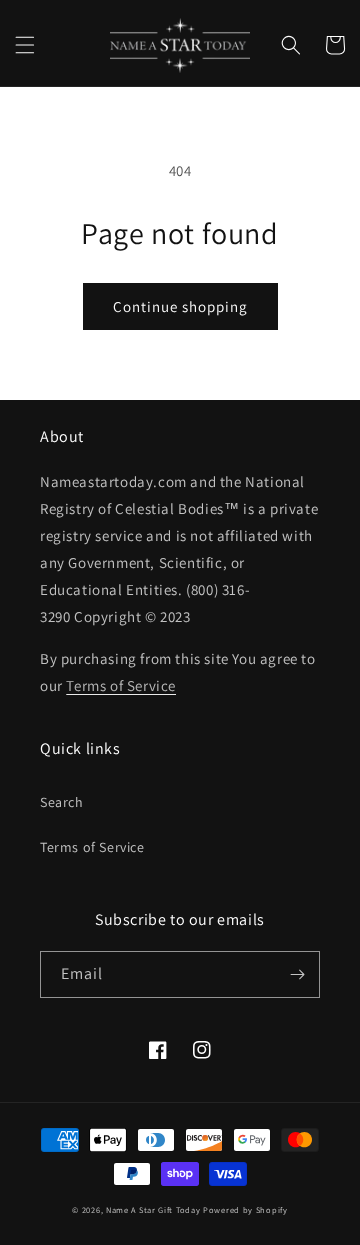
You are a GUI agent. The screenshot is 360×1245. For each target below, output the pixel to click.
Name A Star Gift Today (153, 1209)
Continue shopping (180, 306)
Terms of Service (92, 847)
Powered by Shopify (245, 1209)
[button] (25, 45)
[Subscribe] (297, 974)
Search (62, 802)
